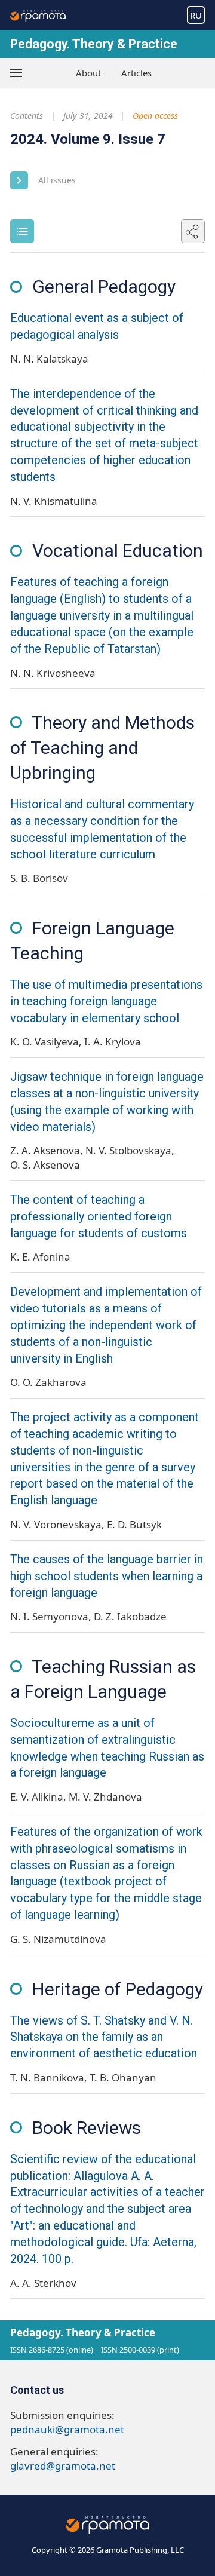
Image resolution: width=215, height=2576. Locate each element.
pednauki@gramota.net (67, 2429)
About (88, 73)
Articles (136, 73)
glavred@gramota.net (63, 2466)
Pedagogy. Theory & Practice (94, 44)
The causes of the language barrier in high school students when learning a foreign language (107, 1576)
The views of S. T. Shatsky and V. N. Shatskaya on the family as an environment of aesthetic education (104, 2037)
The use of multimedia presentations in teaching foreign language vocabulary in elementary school (106, 1002)
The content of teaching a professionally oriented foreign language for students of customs (99, 1217)
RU (196, 15)
